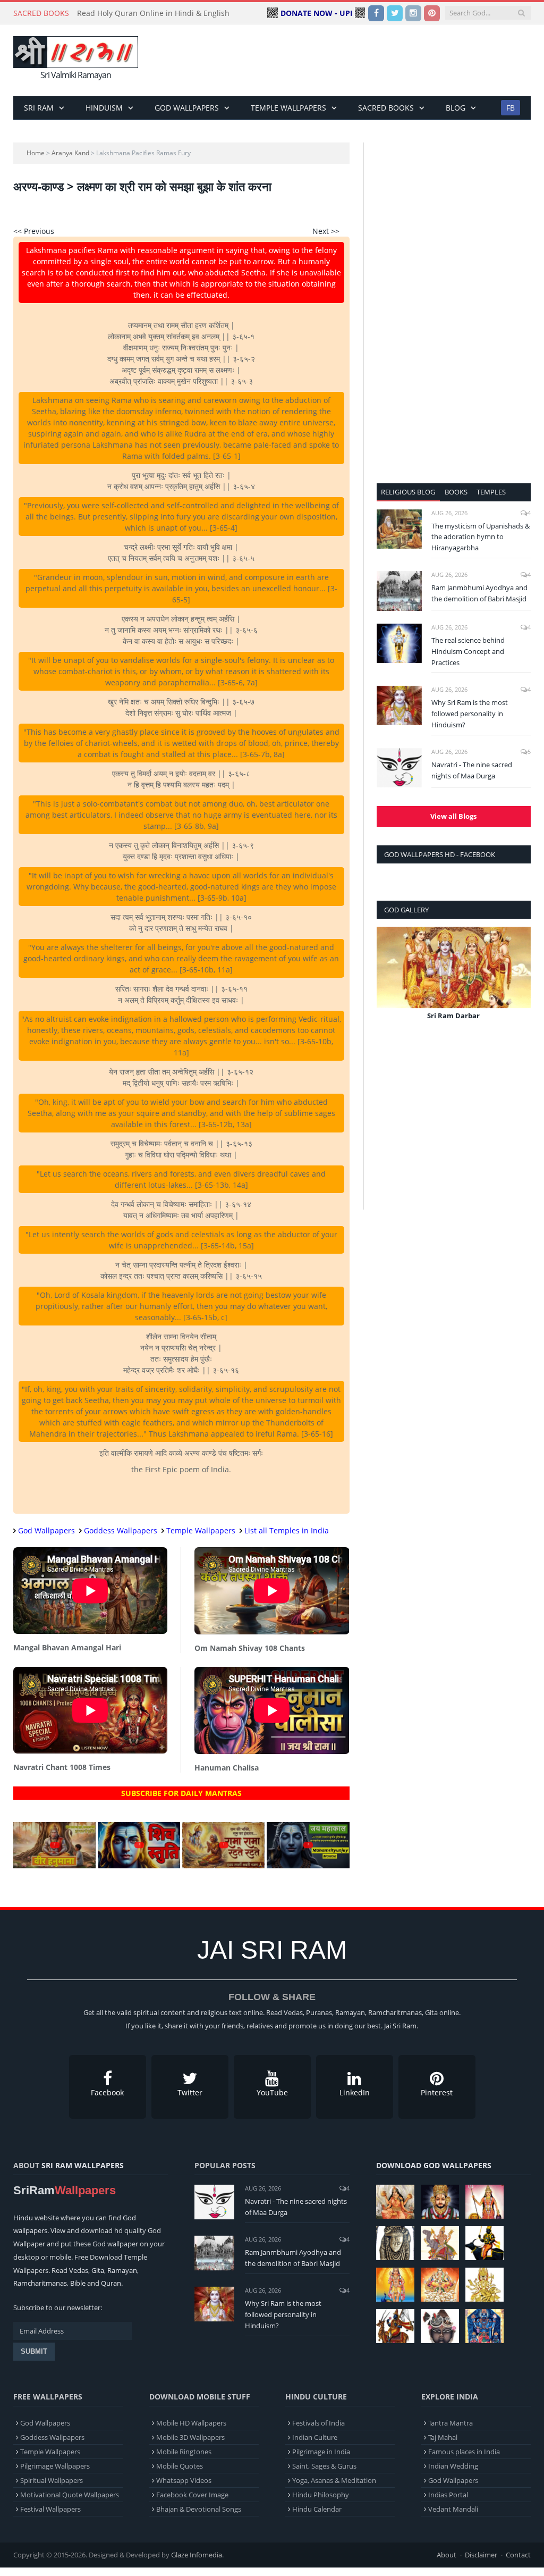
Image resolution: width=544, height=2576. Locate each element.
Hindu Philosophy (321, 2495)
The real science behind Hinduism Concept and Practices (468, 651)
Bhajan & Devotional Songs (199, 2509)
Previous (389, 981)
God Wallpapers (187, 108)
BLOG (456, 108)
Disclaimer (481, 2555)
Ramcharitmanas (40, 2283)
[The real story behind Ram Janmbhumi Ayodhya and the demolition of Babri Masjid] (399, 591)
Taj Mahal (443, 2437)
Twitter (190, 2092)
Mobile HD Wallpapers (191, 2423)
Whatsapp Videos (184, 2480)
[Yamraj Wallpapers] (484, 2243)
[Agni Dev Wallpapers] (484, 2285)
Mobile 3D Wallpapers (190, 2437)
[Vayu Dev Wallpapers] (395, 2326)
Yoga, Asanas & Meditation (334, 2480)
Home (36, 153)
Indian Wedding (453, 2466)
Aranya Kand (70, 153)
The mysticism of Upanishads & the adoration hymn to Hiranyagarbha (481, 537)
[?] (54, 1865)
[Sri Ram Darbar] (454, 967)
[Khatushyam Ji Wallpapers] (440, 2202)
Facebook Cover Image (192, 2495)
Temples (491, 492)
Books (456, 492)
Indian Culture (315, 2437)
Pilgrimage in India (321, 2452)
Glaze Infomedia (197, 2555)
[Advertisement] (339, 61)
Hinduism (104, 108)
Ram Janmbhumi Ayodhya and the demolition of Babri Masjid (479, 593)
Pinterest (437, 2092)
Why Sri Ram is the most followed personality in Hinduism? (470, 714)
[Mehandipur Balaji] (395, 2243)
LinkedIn (355, 2092)
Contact (518, 2555)
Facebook (107, 2092)
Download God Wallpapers (434, 2165)
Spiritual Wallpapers (52, 2480)
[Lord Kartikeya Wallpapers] (395, 2285)
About (447, 2555)
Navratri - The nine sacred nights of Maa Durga (472, 770)
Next (519, 981)
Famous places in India (464, 2452)
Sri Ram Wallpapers (83, 2165)
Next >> (326, 231)
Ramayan (122, 2270)
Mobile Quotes (180, 2466)
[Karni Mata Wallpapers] (484, 2202)
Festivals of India (318, 2423)
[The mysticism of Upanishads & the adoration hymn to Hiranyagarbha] (399, 529)
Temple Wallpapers (288, 108)
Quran (111, 2283)
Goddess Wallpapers (121, 1530)
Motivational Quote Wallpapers (70, 2495)
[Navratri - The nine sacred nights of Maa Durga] (399, 768)
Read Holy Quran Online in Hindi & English (153, 13)
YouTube (272, 2092)
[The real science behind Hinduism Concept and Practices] (399, 643)
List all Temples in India (287, 1530)
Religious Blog (408, 492)
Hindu (23, 2218)
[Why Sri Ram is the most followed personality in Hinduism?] (399, 706)
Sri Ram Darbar (453, 1016)
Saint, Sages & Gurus (324, 2466)
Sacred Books (386, 108)
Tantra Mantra (450, 2423)
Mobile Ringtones (184, 2452)
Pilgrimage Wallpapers (55, 2466)
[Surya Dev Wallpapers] (440, 2285)
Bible (78, 2283)
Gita (98, 2270)
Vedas (79, 2270)
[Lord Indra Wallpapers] (440, 2243)
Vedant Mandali (453, 2509)
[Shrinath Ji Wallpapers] (440, 2326)
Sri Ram (39, 108)
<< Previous (34, 231)
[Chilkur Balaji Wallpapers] (484, 2326)
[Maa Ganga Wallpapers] (395, 2202)
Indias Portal (448, 2495)
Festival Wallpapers (50, 2509)
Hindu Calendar (317, 2509)
